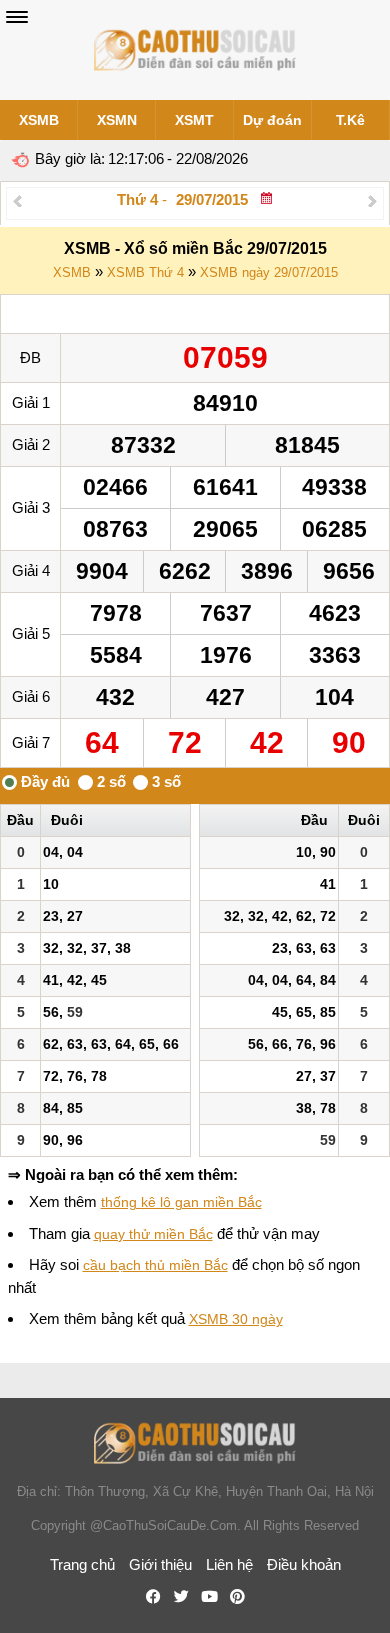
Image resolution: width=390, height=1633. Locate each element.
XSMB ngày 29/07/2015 (269, 272)
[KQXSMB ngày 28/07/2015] (17, 200)
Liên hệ (229, 1564)
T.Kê (350, 120)
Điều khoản (304, 1564)
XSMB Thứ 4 (145, 272)
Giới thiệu (160, 1564)
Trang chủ (82, 1564)
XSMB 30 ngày (236, 1319)
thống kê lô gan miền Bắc (181, 1202)
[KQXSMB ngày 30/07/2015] (372, 200)
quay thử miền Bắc (153, 1234)
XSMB (39, 120)
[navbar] (17, 17)
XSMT (194, 120)
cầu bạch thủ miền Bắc (155, 1265)
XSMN (117, 120)
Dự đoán (272, 120)
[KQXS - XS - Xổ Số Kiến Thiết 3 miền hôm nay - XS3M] (195, 50)
